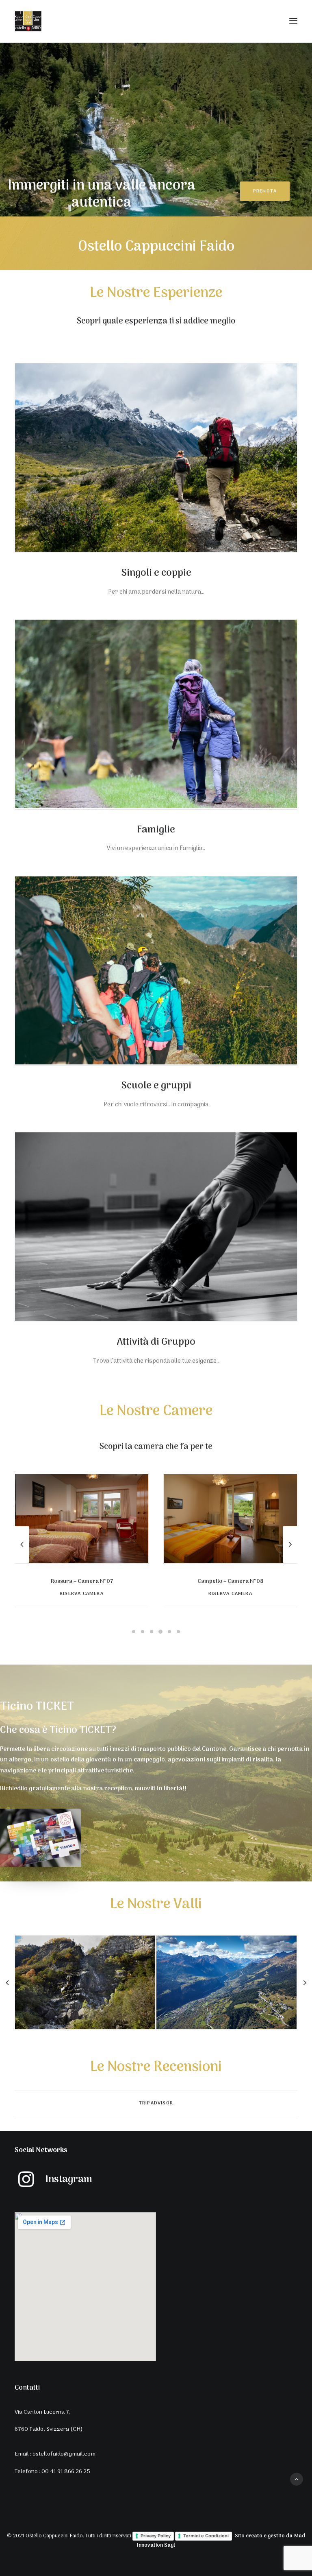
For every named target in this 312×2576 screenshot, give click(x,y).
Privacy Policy (156, 2536)
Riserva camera (82, 1594)
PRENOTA (265, 191)
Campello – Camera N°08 (82, 1581)
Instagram (69, 2179)
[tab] (156, 2103)
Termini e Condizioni (206, 2536)
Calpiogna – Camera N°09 (230, 1581)
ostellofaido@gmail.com (64, 2454)
